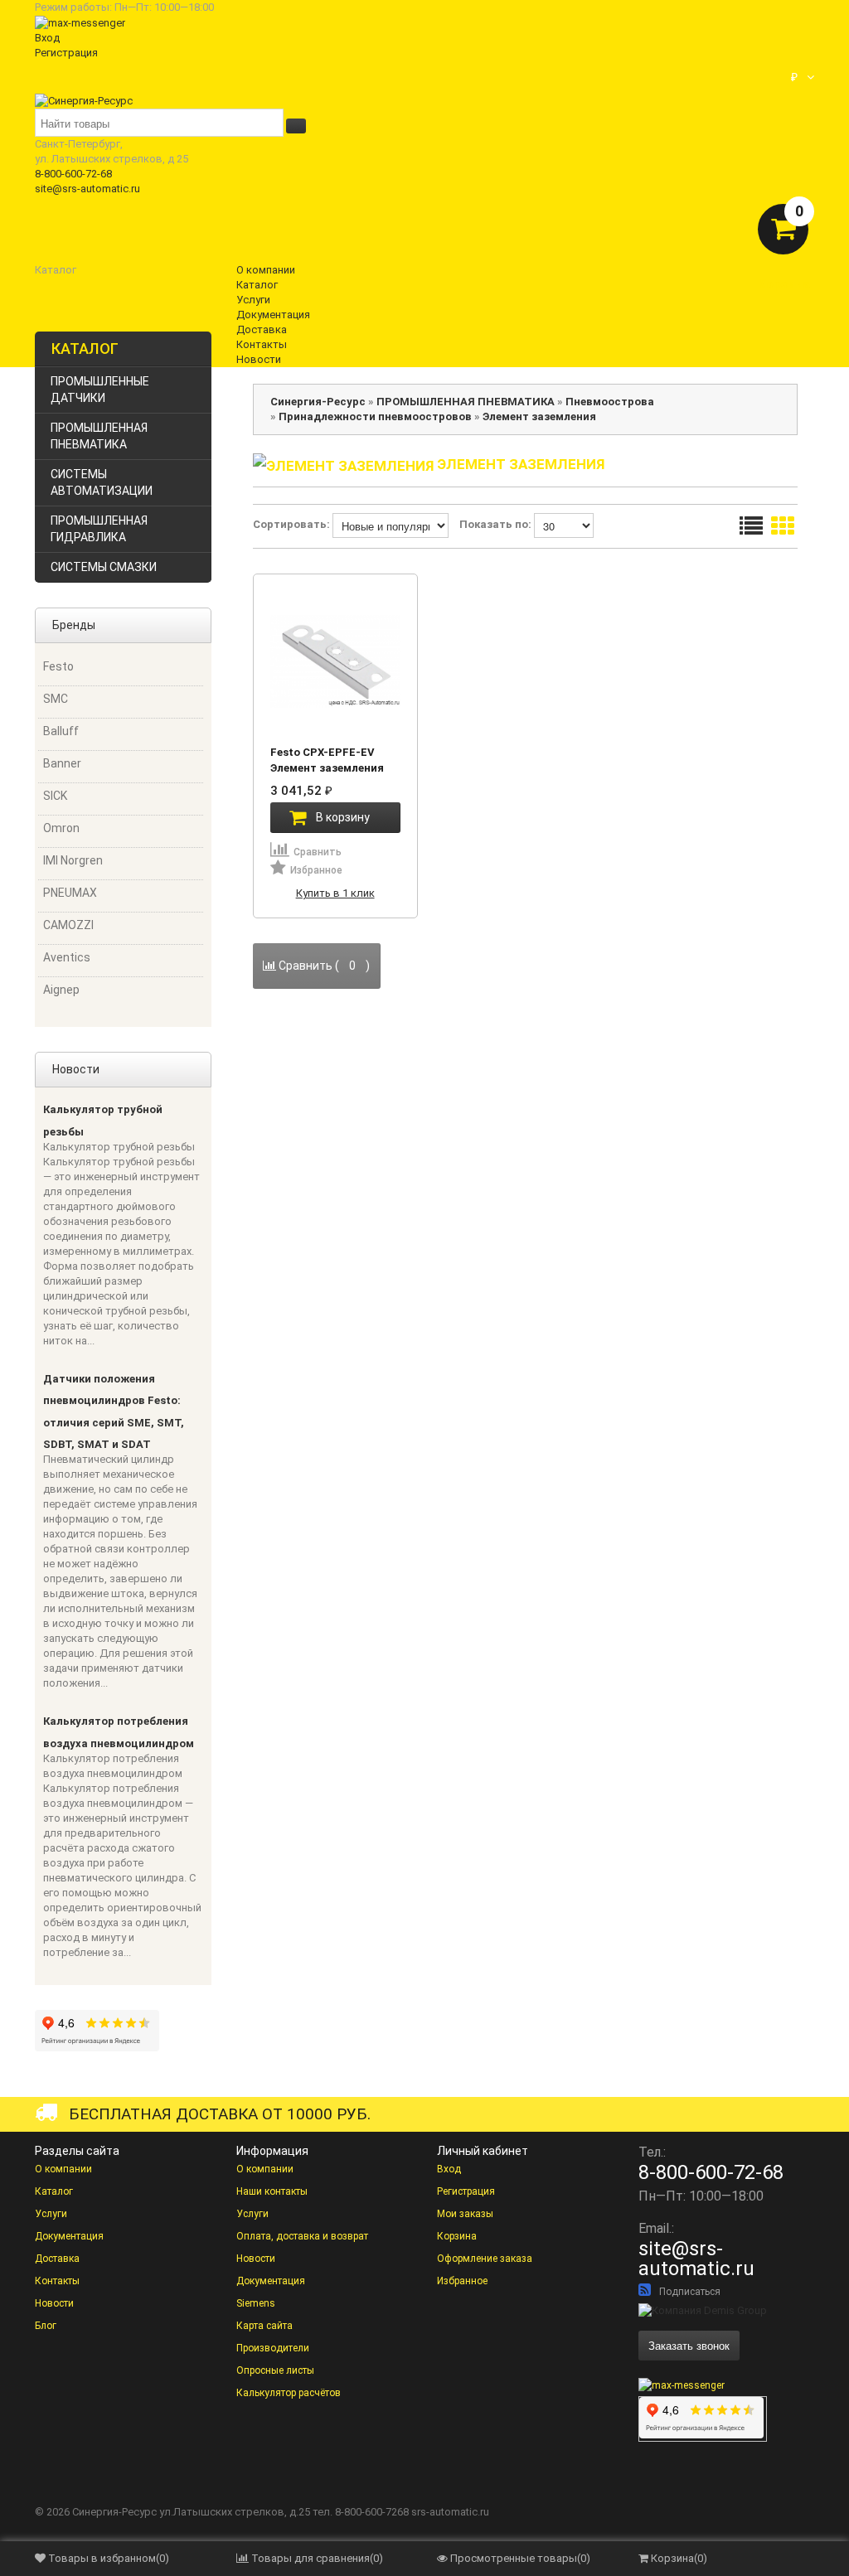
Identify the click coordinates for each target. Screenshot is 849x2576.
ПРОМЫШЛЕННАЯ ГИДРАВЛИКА (99, 529)
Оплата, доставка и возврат (302, 2236)
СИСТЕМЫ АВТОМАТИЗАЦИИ (102, 482)
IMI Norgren (73, 860)
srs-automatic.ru (450, 2512)
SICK (55, 796)
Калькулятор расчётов (289, 2393)
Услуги (51, 2214)
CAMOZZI (68, 925)
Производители (273, 2348)
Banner (62, 763)
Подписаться (690, 2292)
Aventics (67, 957)
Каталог (54, 2191)
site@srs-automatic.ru (87, 189)
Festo (58, 666)
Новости (54, 2303)
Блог (46, 2326)
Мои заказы (465, 2214)
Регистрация (66, 53)
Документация (69, 2236)
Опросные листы (275, 2370)
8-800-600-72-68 (73, 174)
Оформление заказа (485, 2259)
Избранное (462, 2281)
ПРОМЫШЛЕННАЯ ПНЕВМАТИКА (99, 436)
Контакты (57, 2281)
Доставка (57, 2259)
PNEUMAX (70, 893)
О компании (63, 2169)
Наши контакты (272, 2191)
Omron (61, 828)
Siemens (256, 2303)
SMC (56, 699)
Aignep (61, 990)
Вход (47, 38)
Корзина (457, 2236)
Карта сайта (264, 2326)
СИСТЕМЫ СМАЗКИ (104, 567)
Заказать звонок (689, 2345)
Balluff (61, 731)
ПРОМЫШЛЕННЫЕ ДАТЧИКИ (100, 390)
